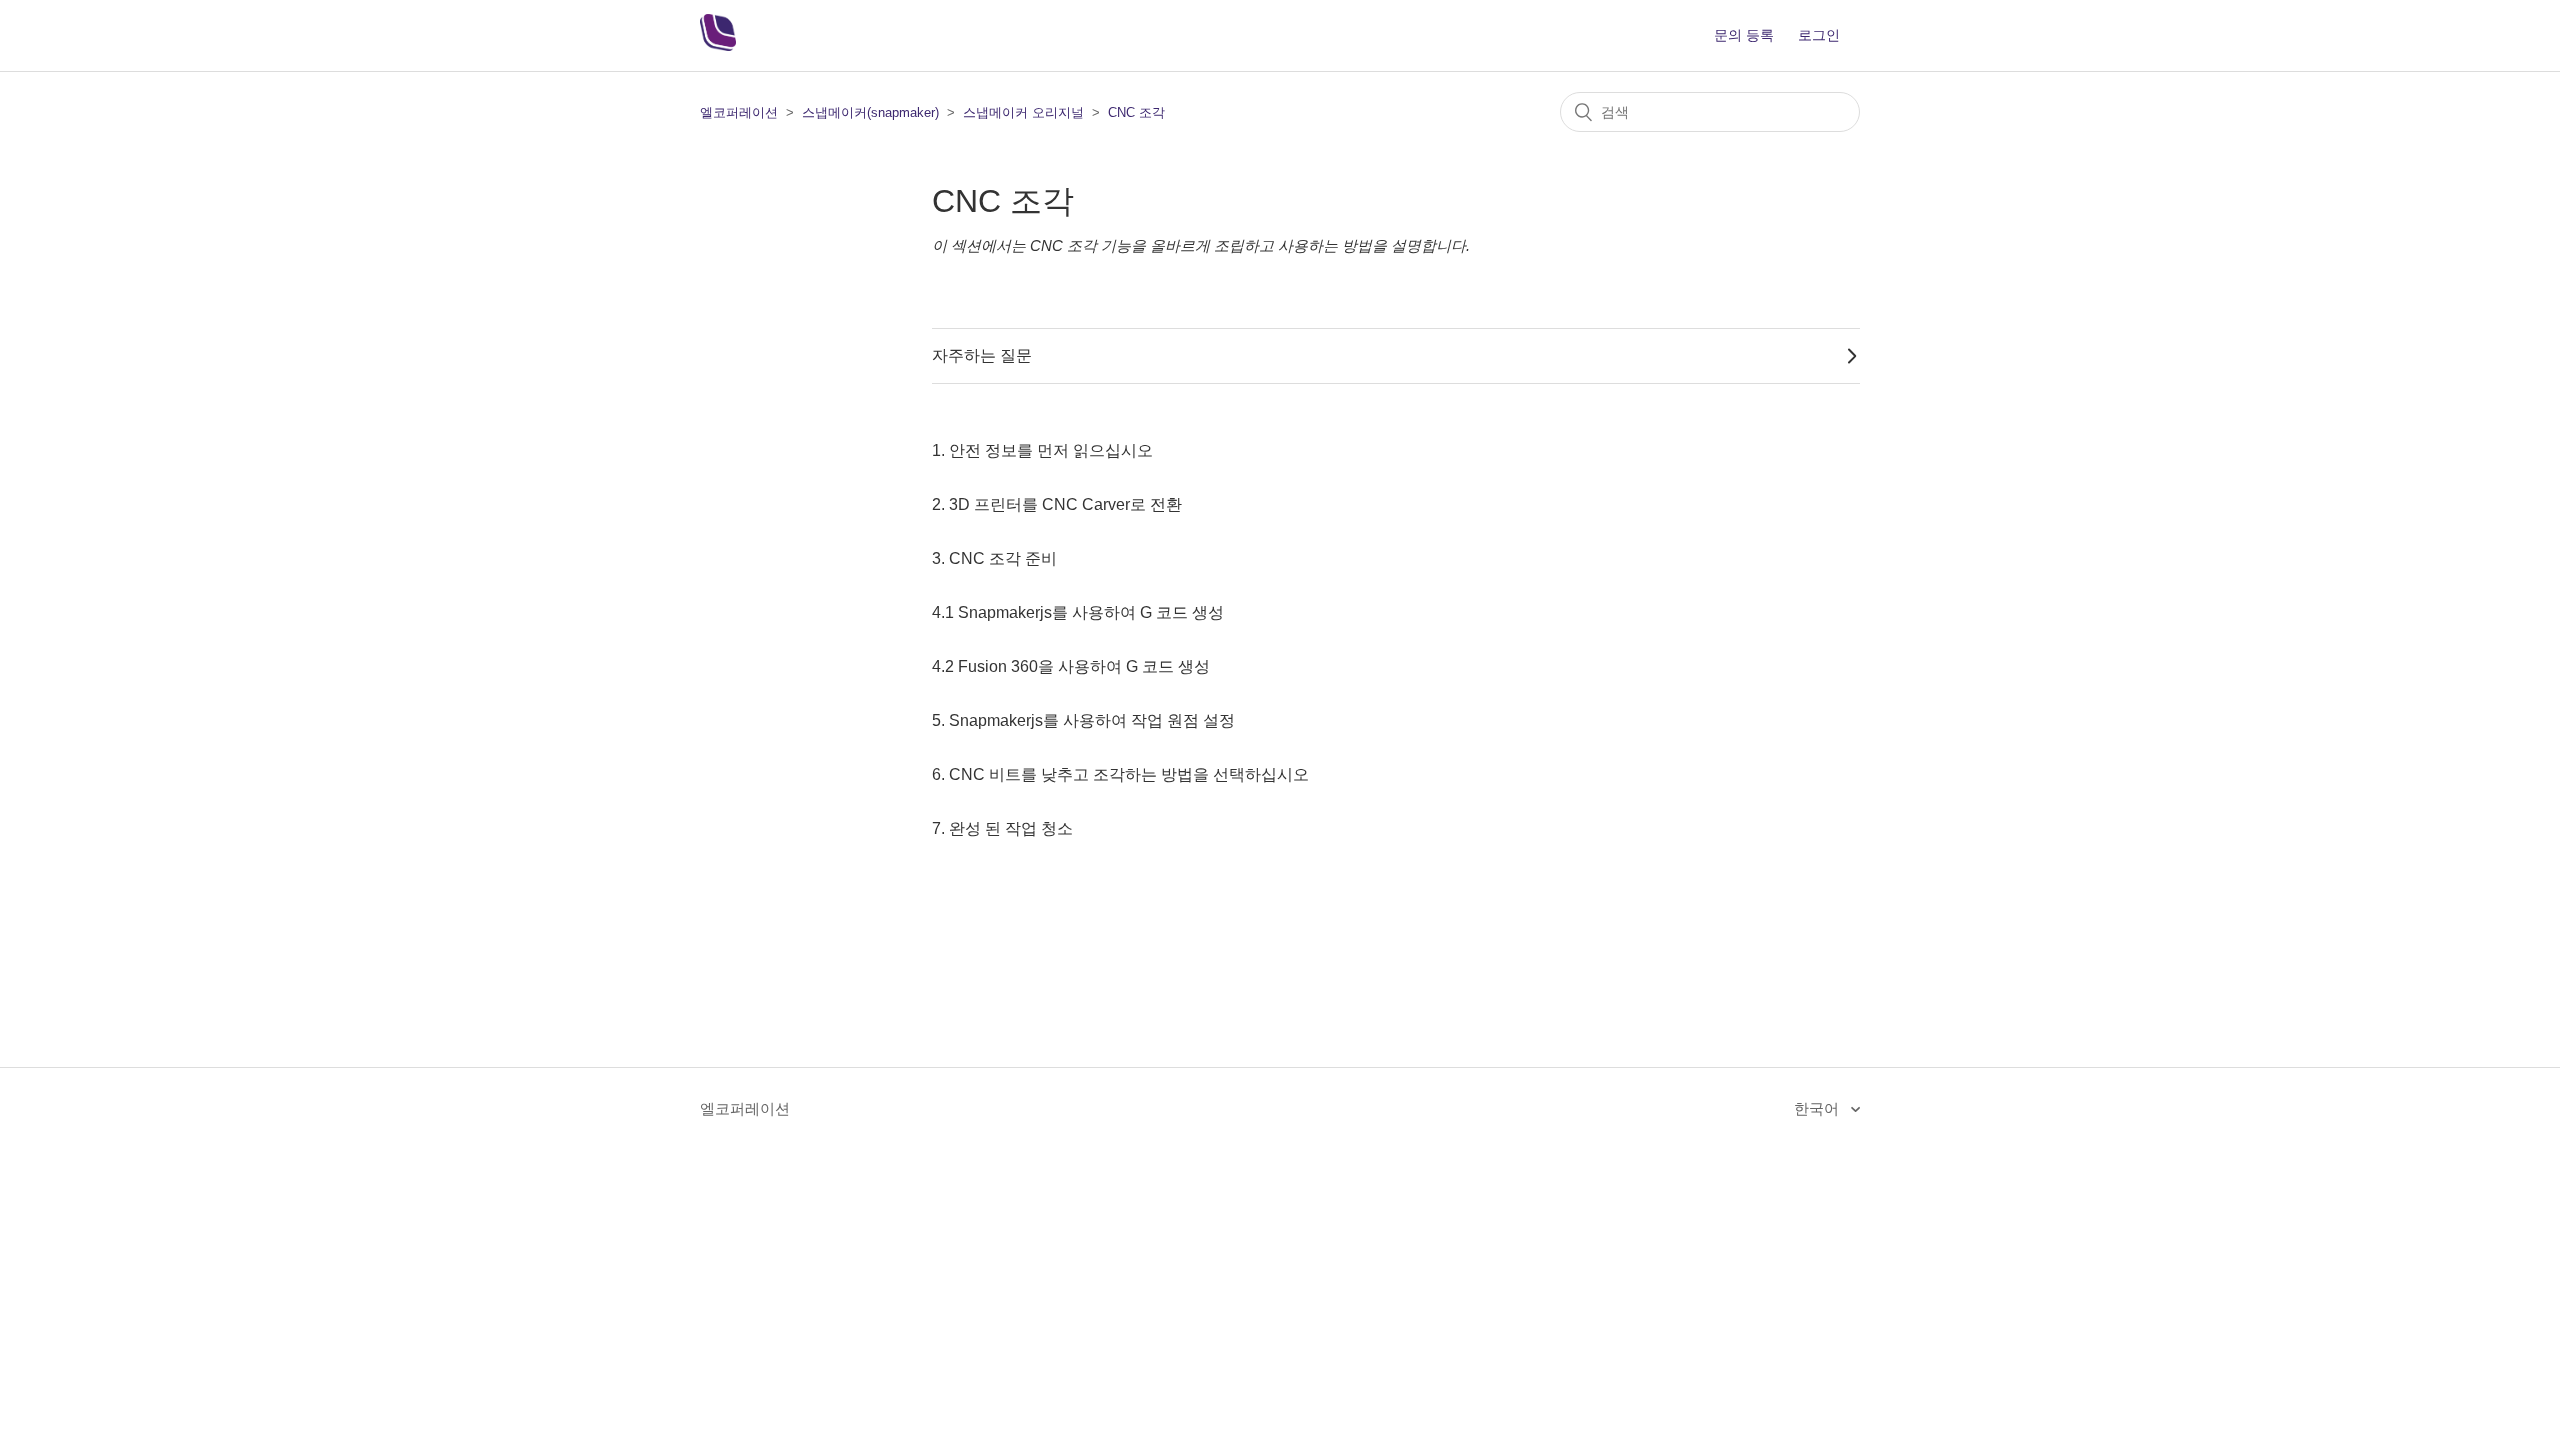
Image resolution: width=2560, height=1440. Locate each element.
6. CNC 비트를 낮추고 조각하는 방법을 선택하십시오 (1120, 774)
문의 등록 (1744, 35)
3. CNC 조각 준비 (994, 558)
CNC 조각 (1136, 112)
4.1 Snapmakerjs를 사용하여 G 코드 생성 (1078, 612)
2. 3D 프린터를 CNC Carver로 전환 (1057, 504)
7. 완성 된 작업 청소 (1002, 828)
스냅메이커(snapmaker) (870, 112)
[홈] (718, 45)
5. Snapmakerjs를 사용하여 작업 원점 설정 (1083, 720)
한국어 (1818, 1108)
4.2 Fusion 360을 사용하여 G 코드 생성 (1071, 666)
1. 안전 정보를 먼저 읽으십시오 (1042, 450)
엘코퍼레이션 (739, 112)
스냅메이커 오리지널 (1023, 112)
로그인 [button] (1819, 35)
